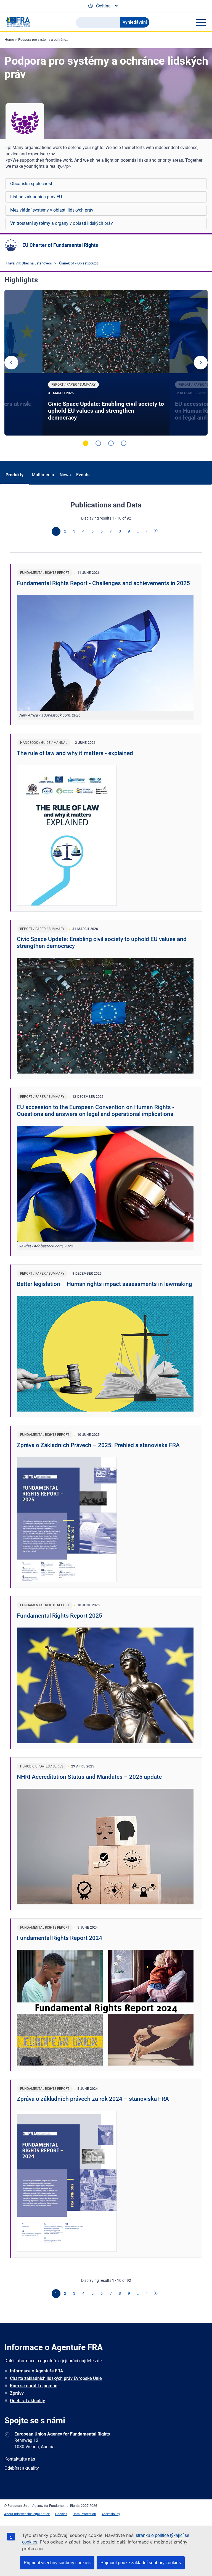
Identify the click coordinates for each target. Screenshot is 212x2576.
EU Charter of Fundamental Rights (60, 245)
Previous (11, 363)
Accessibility (111, 2514)
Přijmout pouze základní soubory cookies (141, 2563)
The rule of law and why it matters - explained (75, 753)
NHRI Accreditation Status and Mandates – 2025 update (89, 1777)
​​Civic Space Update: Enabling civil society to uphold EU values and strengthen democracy (106, 411)
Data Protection (84, 2514)
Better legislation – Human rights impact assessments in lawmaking (104, 1284)
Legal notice (41, 2514)
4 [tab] (124, 443)
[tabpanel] (106, 363)
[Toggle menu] (201, 22)
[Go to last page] (156, 531)
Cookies (61, 2514)
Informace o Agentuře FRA (37, 2371)
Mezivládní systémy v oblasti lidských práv (52, 210)
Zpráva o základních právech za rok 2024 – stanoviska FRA (93, 2099)
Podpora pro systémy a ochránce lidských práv (53, 40)
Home (9, 40)
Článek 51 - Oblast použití (79, 263)
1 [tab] (86, 443)
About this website (18, 2514)
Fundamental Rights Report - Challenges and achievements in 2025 (103, 583)
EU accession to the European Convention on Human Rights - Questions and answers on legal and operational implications (96, 1111)
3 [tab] (111, 443)
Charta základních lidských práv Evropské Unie (56, 2378)
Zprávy (17, 2393)
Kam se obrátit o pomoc (34, 2386)
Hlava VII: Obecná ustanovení (29, 263)
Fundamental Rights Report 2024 (59, 1938)
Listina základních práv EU (36, 197)
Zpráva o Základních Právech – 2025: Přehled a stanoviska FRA (98, 1445)
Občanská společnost (31, 184)
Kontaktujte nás (20, 2459)
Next (201, 363)
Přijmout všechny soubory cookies (57, 2563)
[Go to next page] (147, 531)
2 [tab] (98, 443)
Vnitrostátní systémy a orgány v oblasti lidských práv (62, 223)
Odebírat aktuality (27, 2401)
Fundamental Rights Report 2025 (59, 1616)
